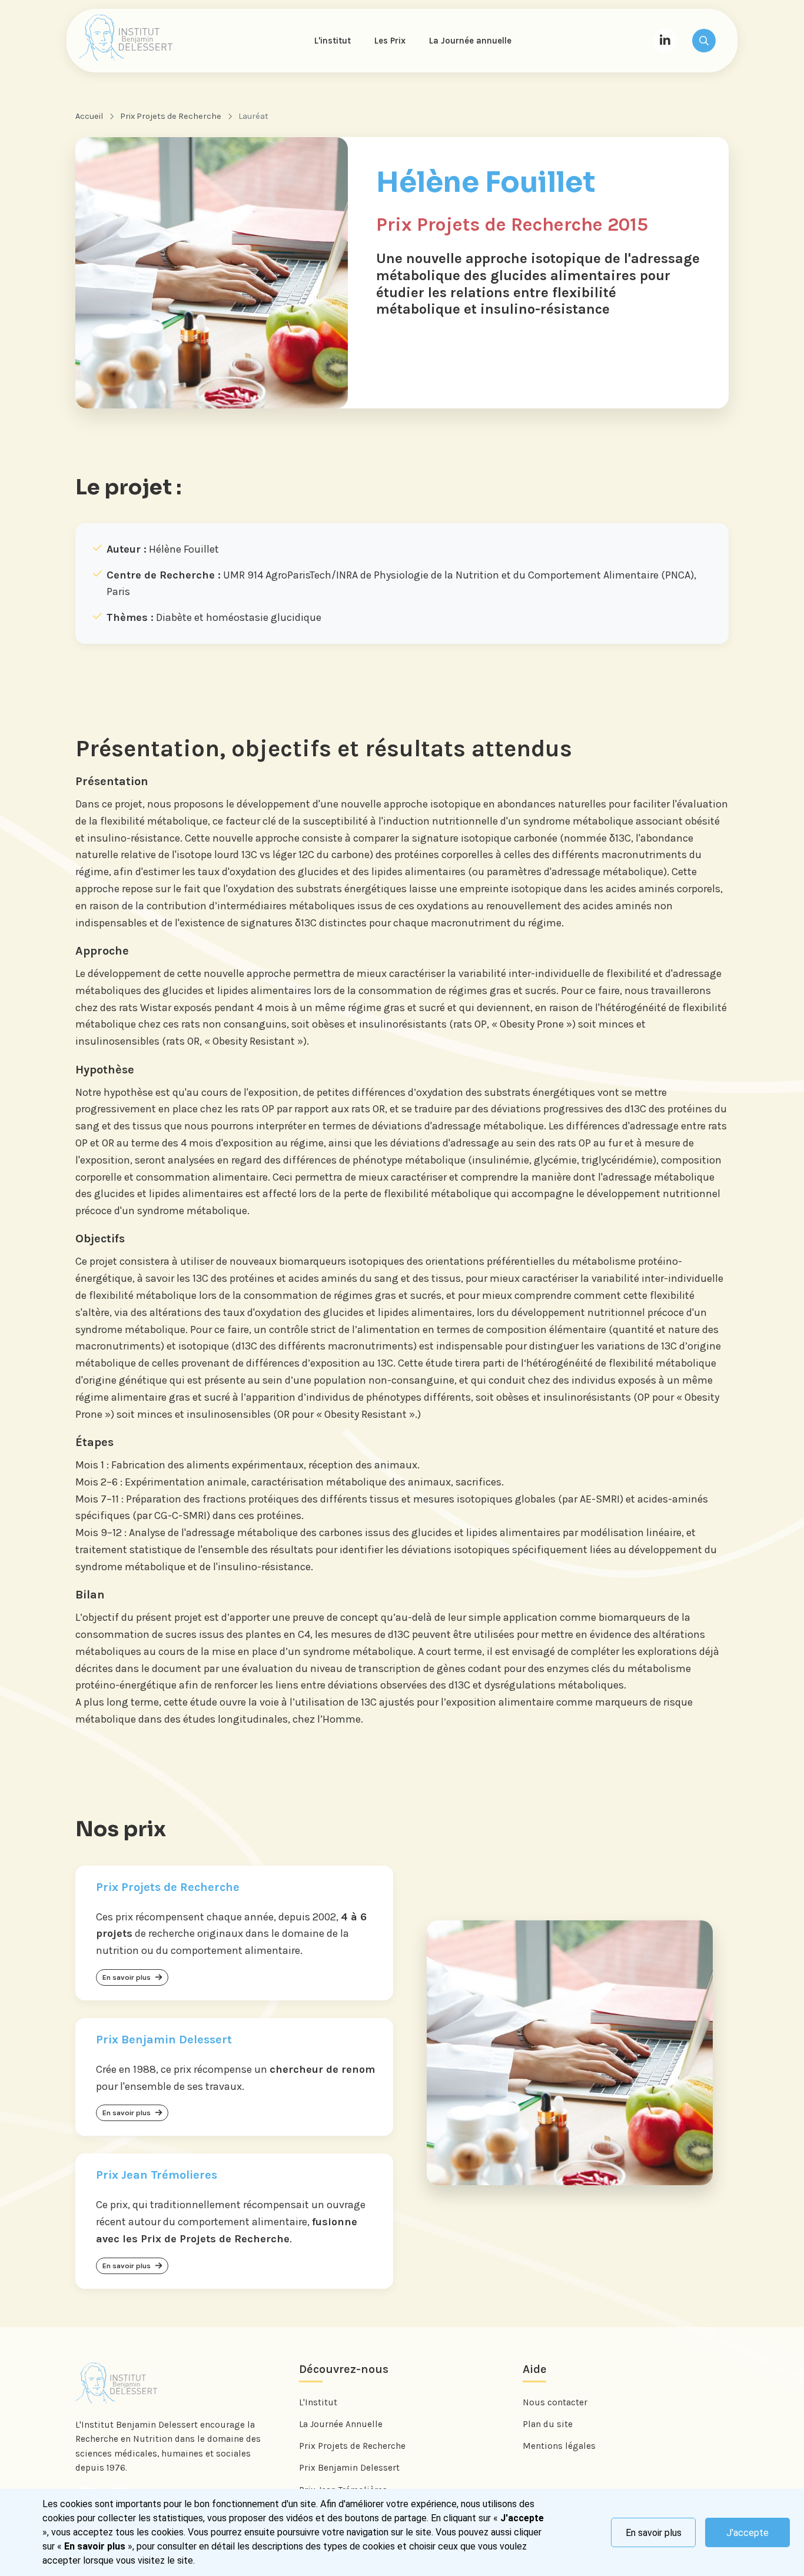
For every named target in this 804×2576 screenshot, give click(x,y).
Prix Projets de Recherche (171, 116)
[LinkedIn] (665, 41)
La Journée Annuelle (341, 2424)
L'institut (333, 41)
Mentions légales (559, 2446)
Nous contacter (555, 2402)
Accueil (89, 116)
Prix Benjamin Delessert (349, 2468)
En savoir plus (654, 2533)
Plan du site (548, 2424)
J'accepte (747, 2533)
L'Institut (318, 2402)
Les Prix (390, 41)
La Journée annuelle (470, 41)
